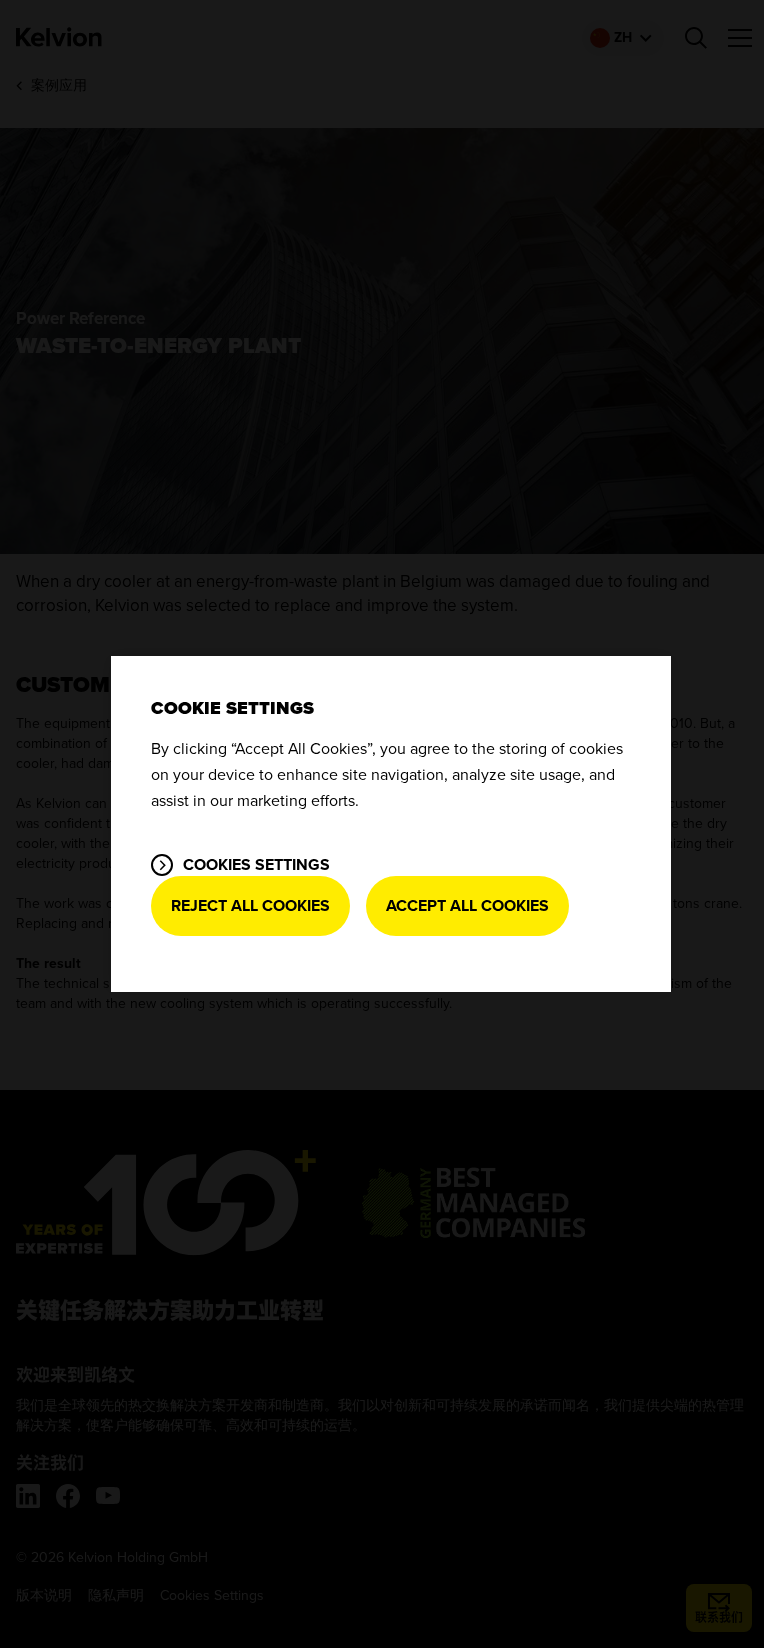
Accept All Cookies (467, 906)
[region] (391, 824)
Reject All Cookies (250, 906)
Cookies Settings (256, 865)
